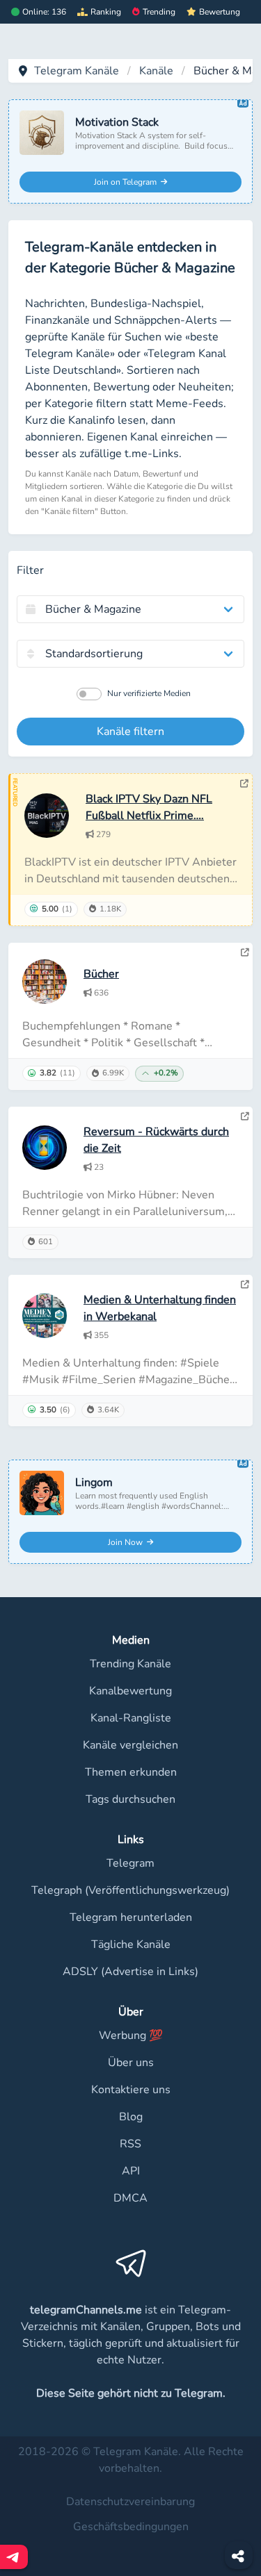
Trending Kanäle (130, 1664)
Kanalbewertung (130, 1691)
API (131, 2171)
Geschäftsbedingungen (131, 2527)
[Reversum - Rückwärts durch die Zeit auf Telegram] (245, 1116)
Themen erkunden (131, 1772)
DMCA (130, 2198)
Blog (131, 2117)
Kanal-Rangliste (131, 1718)
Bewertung (220, 12)
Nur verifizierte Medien (149, 693)
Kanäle (156, 71)
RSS (130, 2144)
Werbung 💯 (131, 2036)
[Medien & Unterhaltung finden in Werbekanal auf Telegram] (245, 1285)
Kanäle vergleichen (130, 1745)
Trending (159, 12)
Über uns (131, 2063)
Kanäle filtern (130, 732)
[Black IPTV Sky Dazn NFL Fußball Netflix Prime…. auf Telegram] (244, 784)
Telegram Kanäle (77, 71)
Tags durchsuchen (130, 1799)
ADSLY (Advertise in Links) (130, 1972)
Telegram (130, 1863)
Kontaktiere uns (131, 2090)
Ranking (106, 12)
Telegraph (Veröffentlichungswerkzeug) (130, 1890)
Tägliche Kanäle (131, 1945)
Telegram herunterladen (131, 1917)
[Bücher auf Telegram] (245, 952)
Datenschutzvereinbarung (130, 2502)
